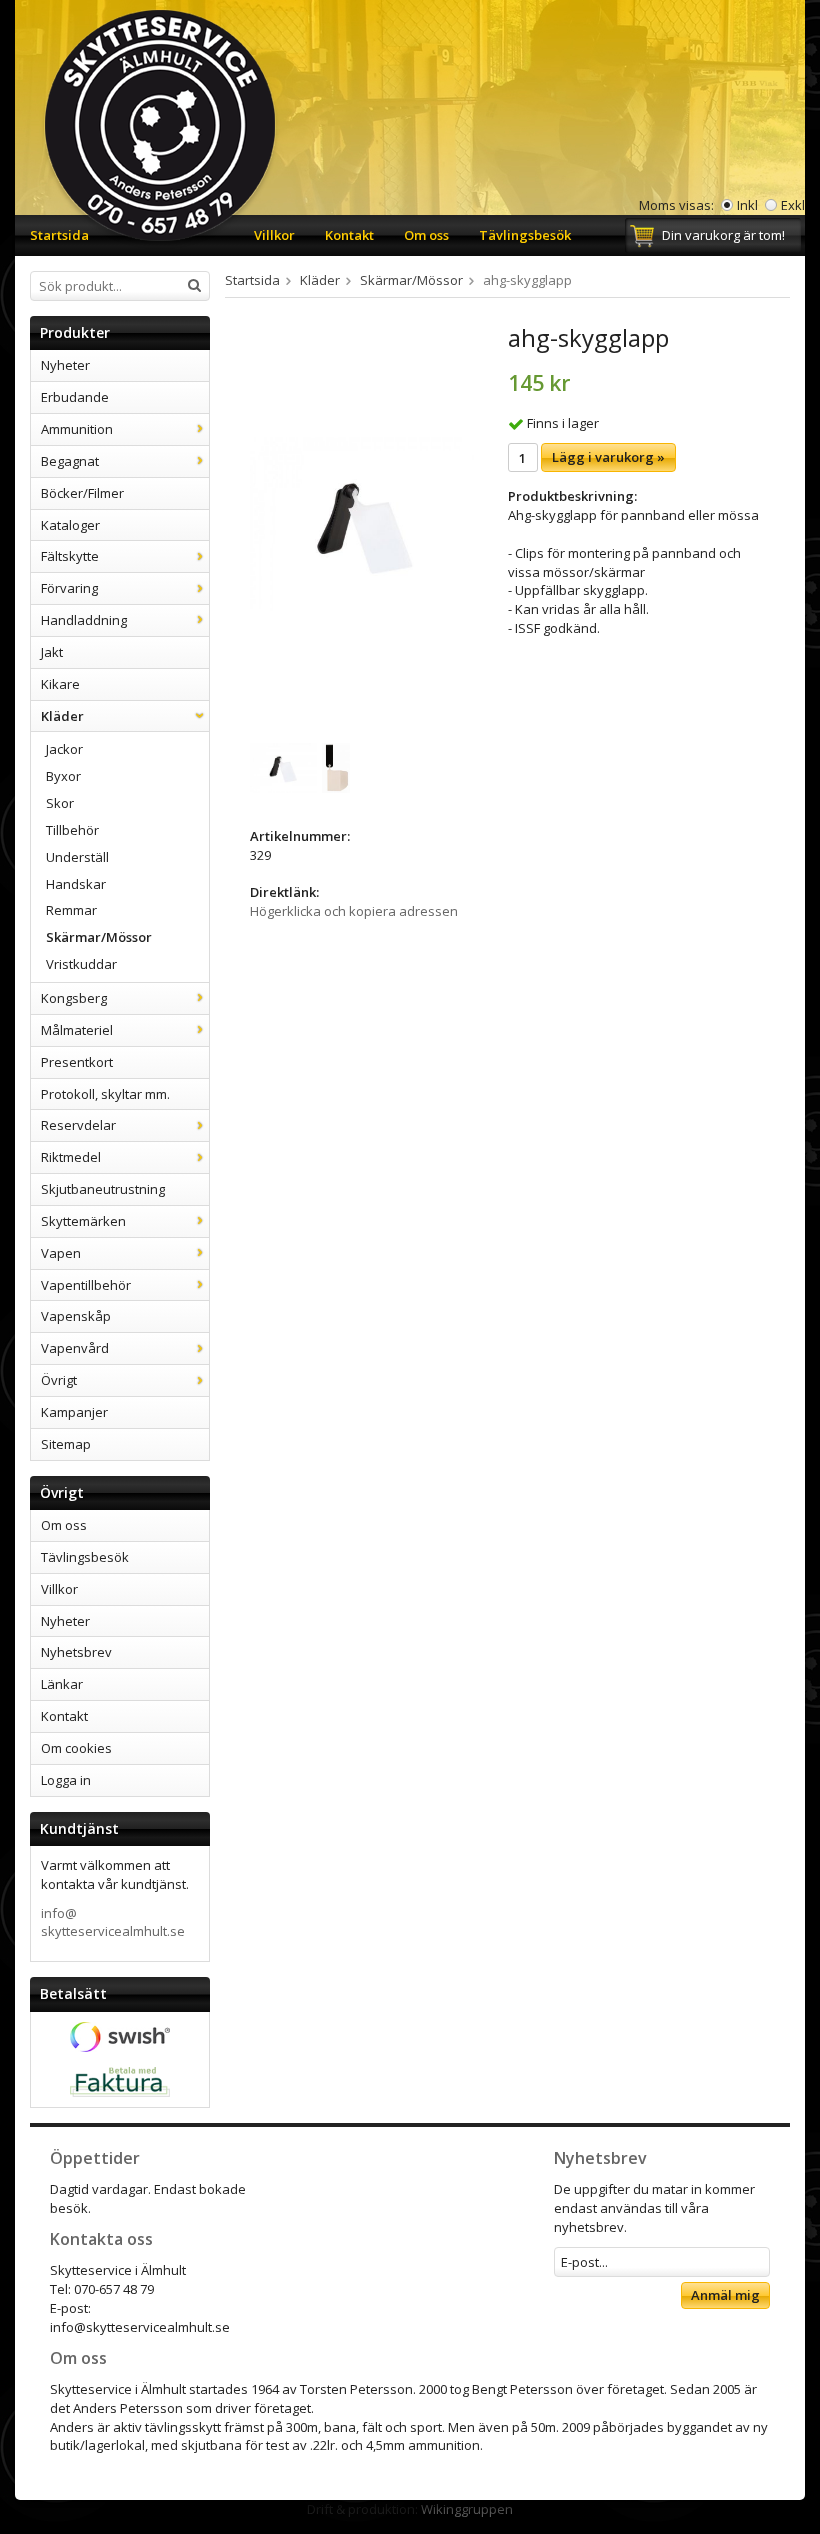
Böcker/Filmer (82, 493)
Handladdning (84, 620)
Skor (60, 803)
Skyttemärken (83, 1221)
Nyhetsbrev (76, 1652)
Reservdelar (78, 1125)
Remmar (71, 910)
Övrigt (59, 1380)
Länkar (62, 1684)
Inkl (747, 205)
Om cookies (76, 1748)
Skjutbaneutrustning (103, 1189)
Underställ (77, 857)
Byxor (63, 776)
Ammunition (77, 429)
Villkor (274, 235)
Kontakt (349, 235)
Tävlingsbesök (525, 235)
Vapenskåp (76, 1316)
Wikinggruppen (467, 2509)
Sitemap (66, 1444)
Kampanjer (74, 1412)
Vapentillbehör (86, 1285)
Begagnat (70, 461)
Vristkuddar (81, 964)
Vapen (61, 1253)
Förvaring (69, 588)
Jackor (64, 749)
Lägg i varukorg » (608, 457)
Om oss (426, 235)
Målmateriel (77, 1030)
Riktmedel (71, 1157)
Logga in (66, 1780)
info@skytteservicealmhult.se (113, 1922)
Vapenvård (75, 1348)
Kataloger (70, 525)
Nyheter (65, 365)
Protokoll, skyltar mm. (105, 1094)
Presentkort (77, 1062)
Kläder (62, 716)
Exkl (793, 205)
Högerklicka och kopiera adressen (354, 911)
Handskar (76, 884)
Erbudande (75, 397)
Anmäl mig (725, 2295)
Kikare (60, 684)
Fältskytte (70, 556)
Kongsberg (74, 998)
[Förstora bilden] (366, 523)
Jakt (52, 652)
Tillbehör (72, 830)
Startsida (59, 235)
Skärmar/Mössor (99, 937)
